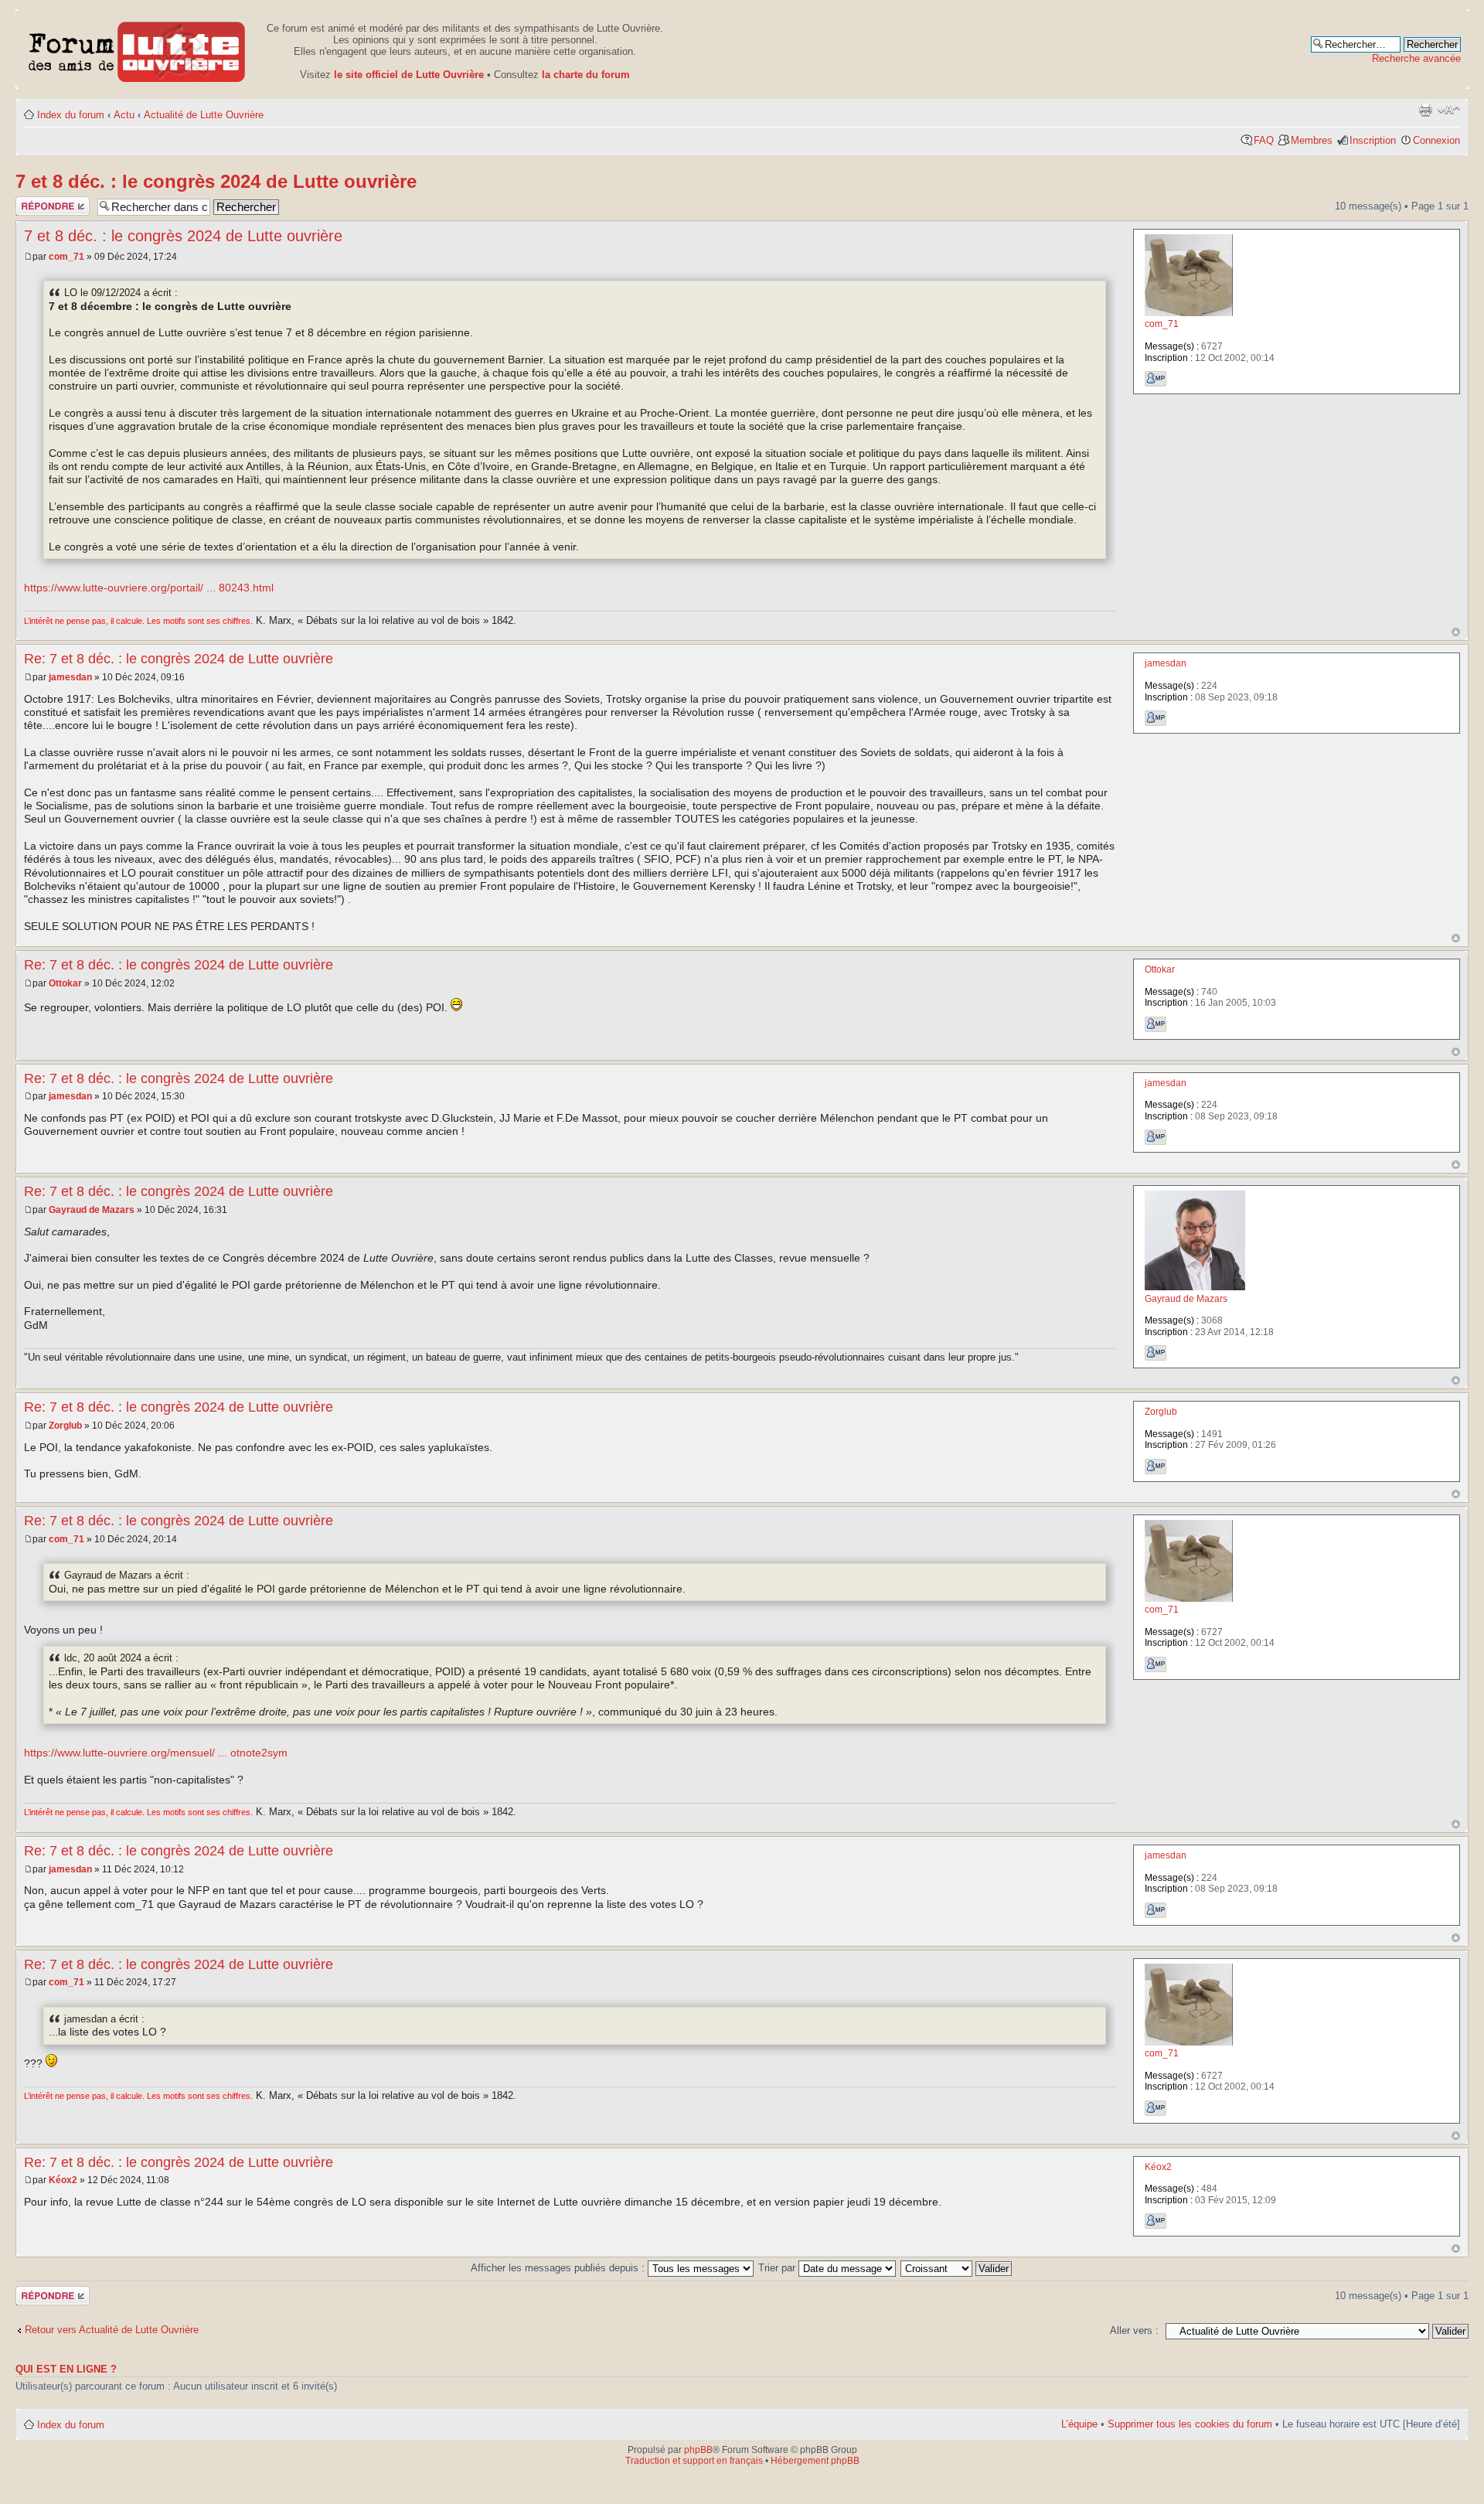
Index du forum (71, 115)
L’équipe (1079, 2424)
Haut (1456, 632)
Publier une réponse (41, 206)
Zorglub (65, 1426)
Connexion (1436, 140)
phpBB (698, 2450)
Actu (124, 115)
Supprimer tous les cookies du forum (1190, 2424)
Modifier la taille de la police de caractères (1449, 110)
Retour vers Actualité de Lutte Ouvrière (112, 2330)
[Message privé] (1156, 379)
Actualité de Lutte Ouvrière (204, 115)
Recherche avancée (1416, 58)
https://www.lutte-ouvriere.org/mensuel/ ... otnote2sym (156, 1753)
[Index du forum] (137, 49)
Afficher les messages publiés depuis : (559, 2268)
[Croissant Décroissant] (957, 2268)
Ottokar (65, 983)
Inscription (1373, 140)
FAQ (1264, 140)
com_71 (66, 257)
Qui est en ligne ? (66, 2369)
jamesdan (70, 677)
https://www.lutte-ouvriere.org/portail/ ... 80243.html (149, 588)
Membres (1312, 140)
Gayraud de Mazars (92, 1210)
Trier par (778, 2268)
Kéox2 (63, 2180)
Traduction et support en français (694, 2461)
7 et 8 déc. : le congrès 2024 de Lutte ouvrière (216, 181)
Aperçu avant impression (1425, 110)
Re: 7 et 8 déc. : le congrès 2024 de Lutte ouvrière (179, 659)
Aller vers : (1134, 2330)
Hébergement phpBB (815, 2461)
